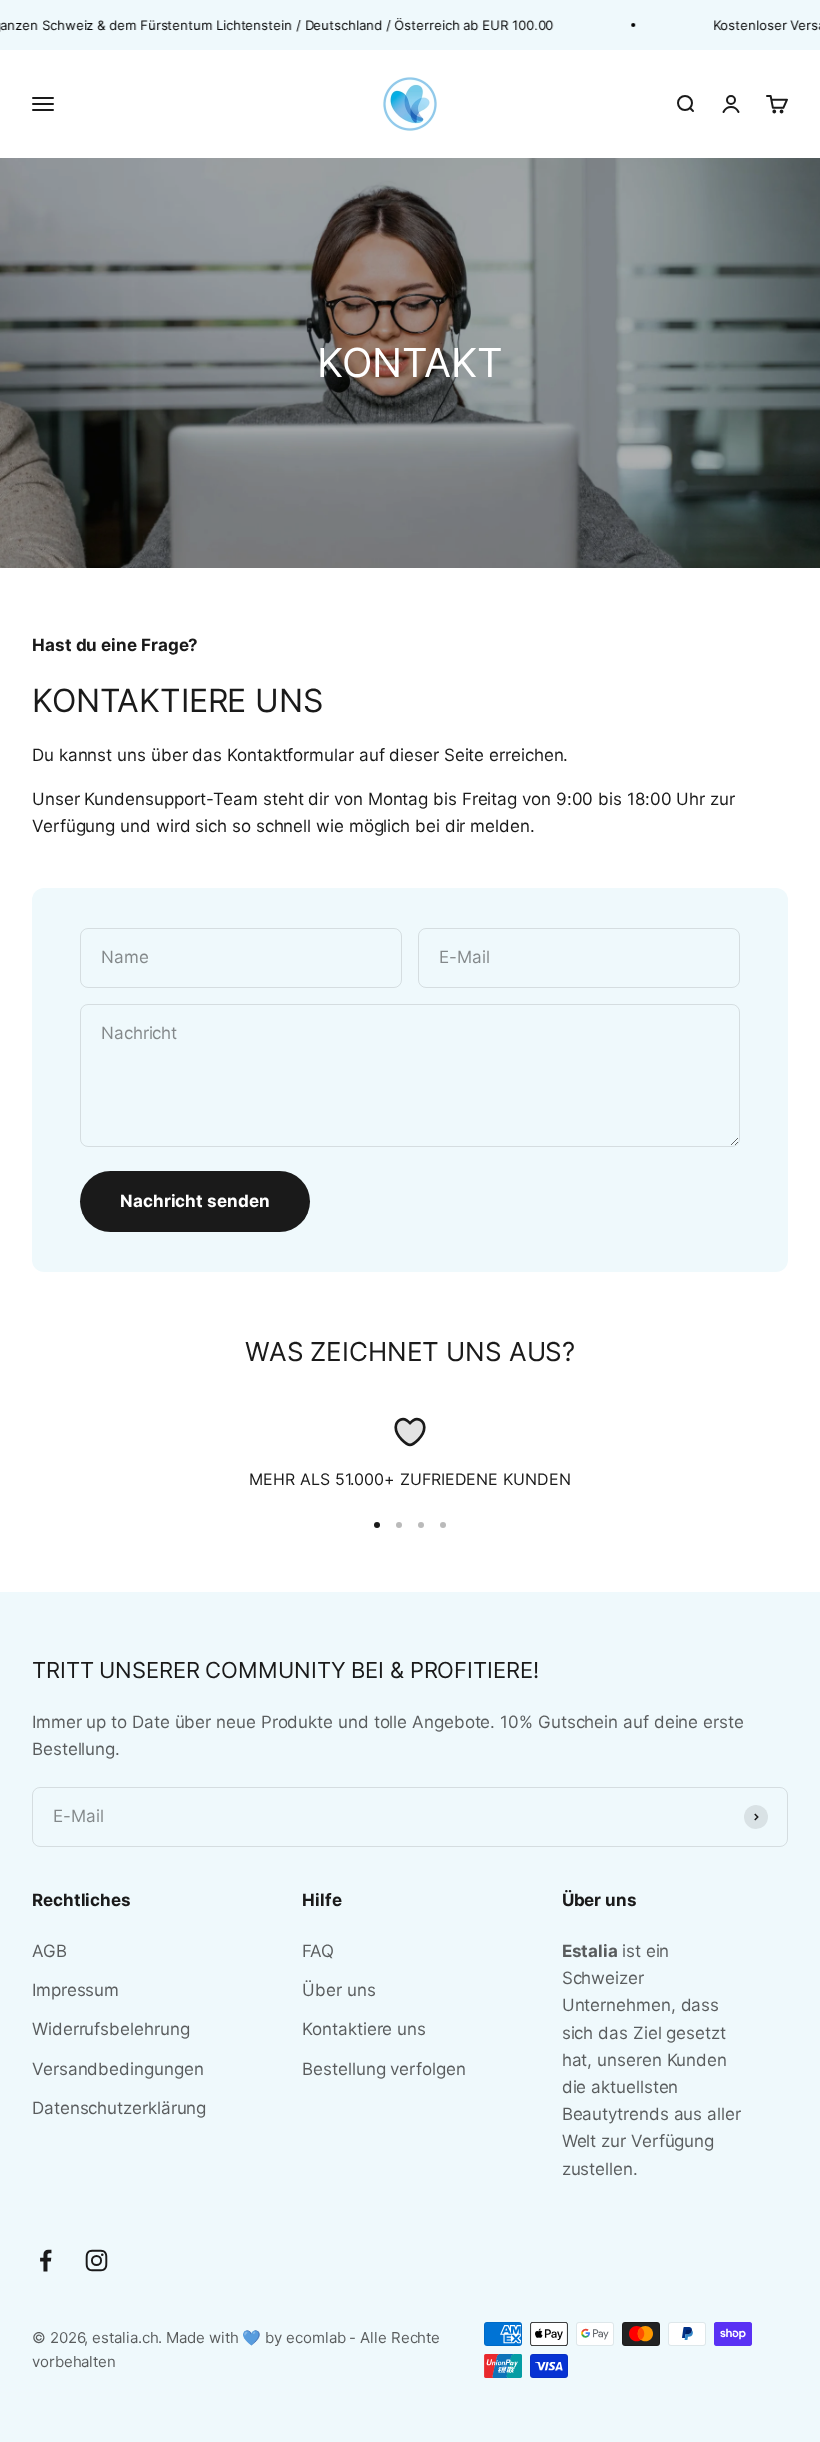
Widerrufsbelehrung (110, 2029)
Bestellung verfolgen (383, 2069)
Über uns (338, 1990)
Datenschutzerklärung (119, 2108)
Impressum (75, 1990)
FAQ (318, 1951)
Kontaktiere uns (364, 2029)
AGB (49, 1951)
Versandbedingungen (117, 2069)
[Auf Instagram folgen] (96, 2260)
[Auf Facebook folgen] (45, 2260)
